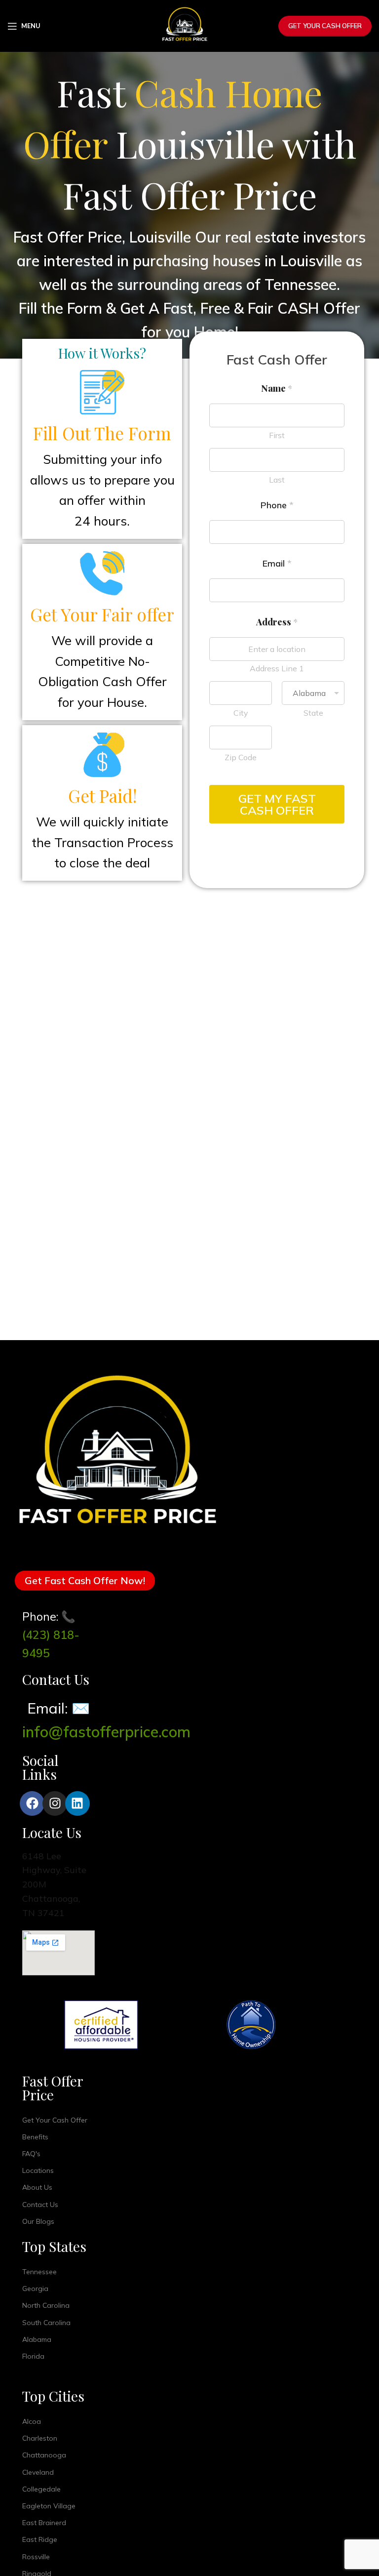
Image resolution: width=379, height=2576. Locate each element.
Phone (277, 505)
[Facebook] (32, 1803)
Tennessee (39, 2272)
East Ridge (40, 2539)
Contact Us (40, 2205)
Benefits (35, 2137)
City (241, 713)
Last (277, 480)
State (313, 713)
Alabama (37, 2339)
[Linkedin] (77, 1803)
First (277, 435)
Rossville (36, 2557)
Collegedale (41, 2489)
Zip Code (241, 757)
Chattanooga (44, 2455)
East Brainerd (44, 2523)
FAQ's (31, 2154)
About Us (37, 2187)
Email (277, 564)
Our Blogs (38, 2221)
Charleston (40, 2438)
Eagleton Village (49, 2506)
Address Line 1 (277, 668)
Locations (38, 2170)
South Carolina (46, 2323)
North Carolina (46, 2305)
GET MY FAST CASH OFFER (277, 804)
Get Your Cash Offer (325, 26)
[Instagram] (55, 1803)
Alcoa (32, 2421)
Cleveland (38, 2472)
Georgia (35, 2289)
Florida (33, 2356)
